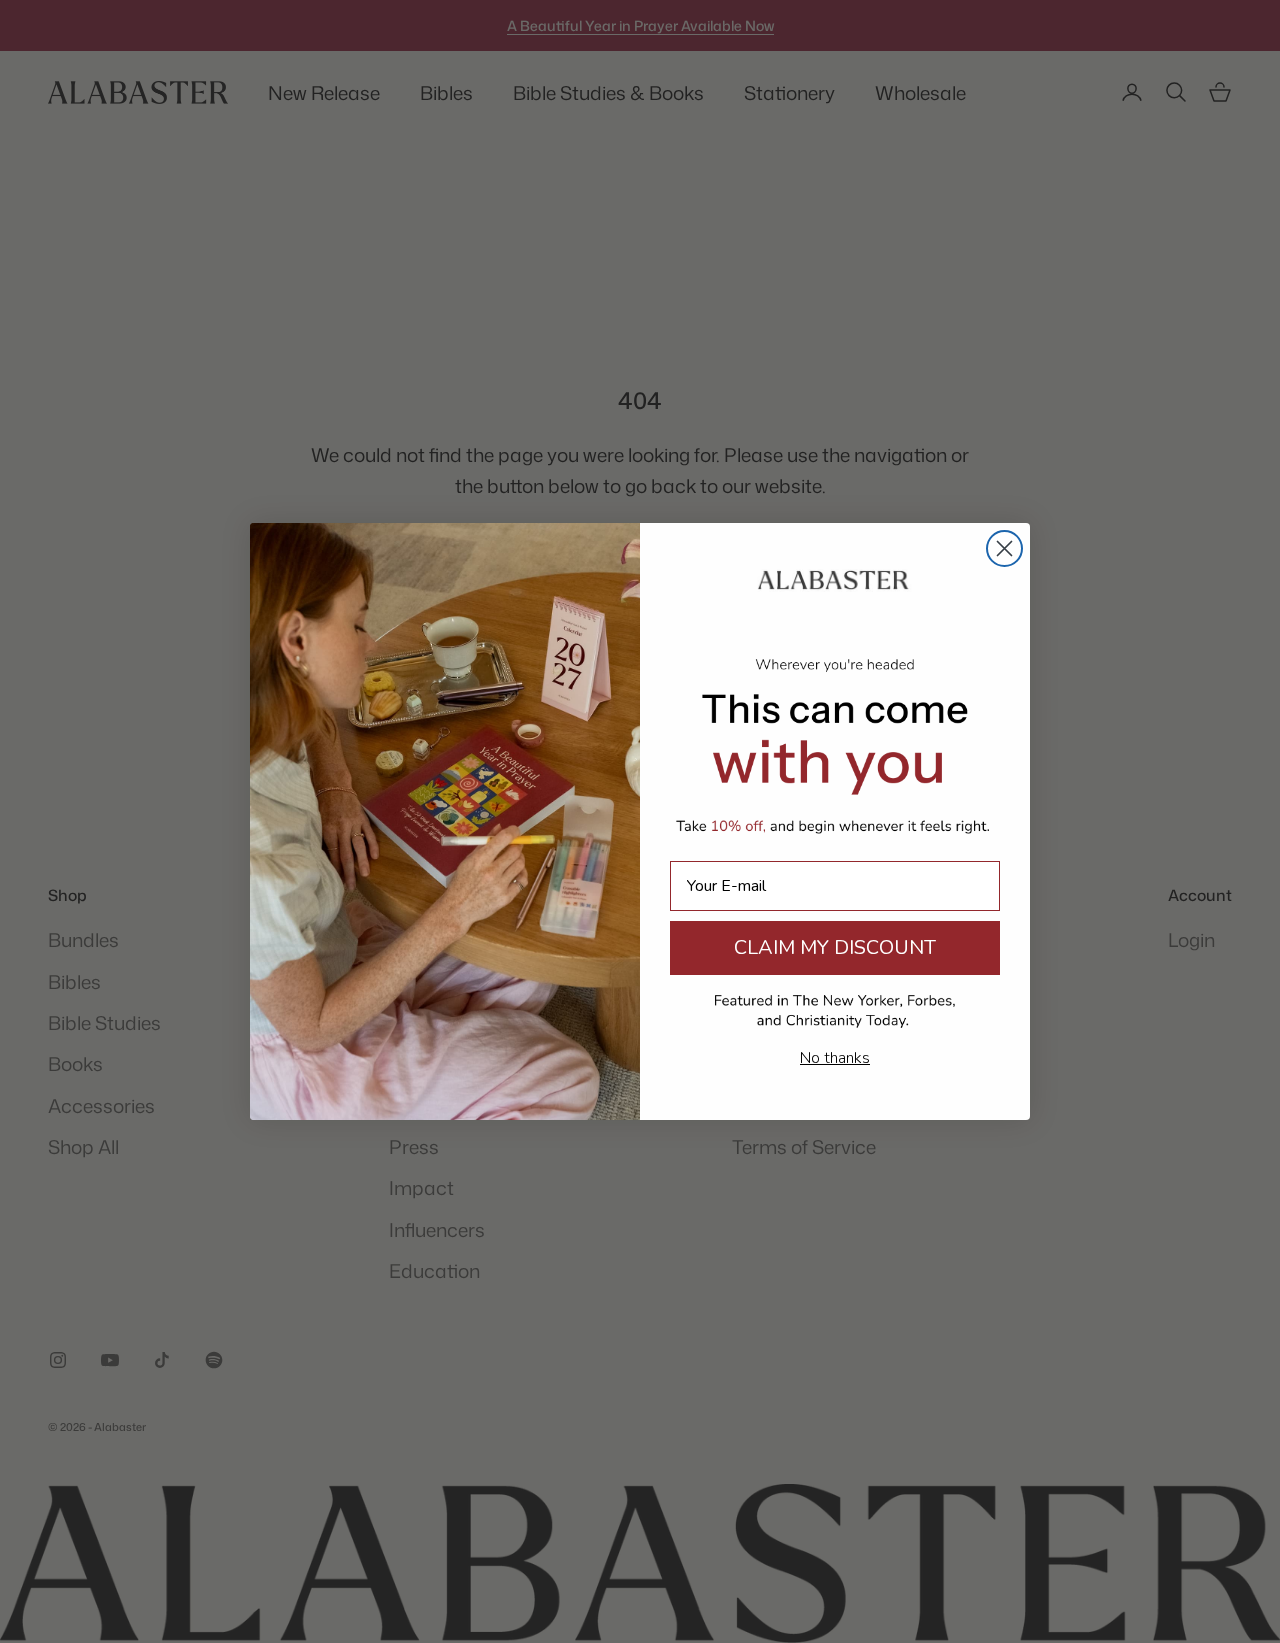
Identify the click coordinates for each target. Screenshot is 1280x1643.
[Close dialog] (1004, 548)
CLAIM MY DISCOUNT (835, 947)
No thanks (835, 1058)
